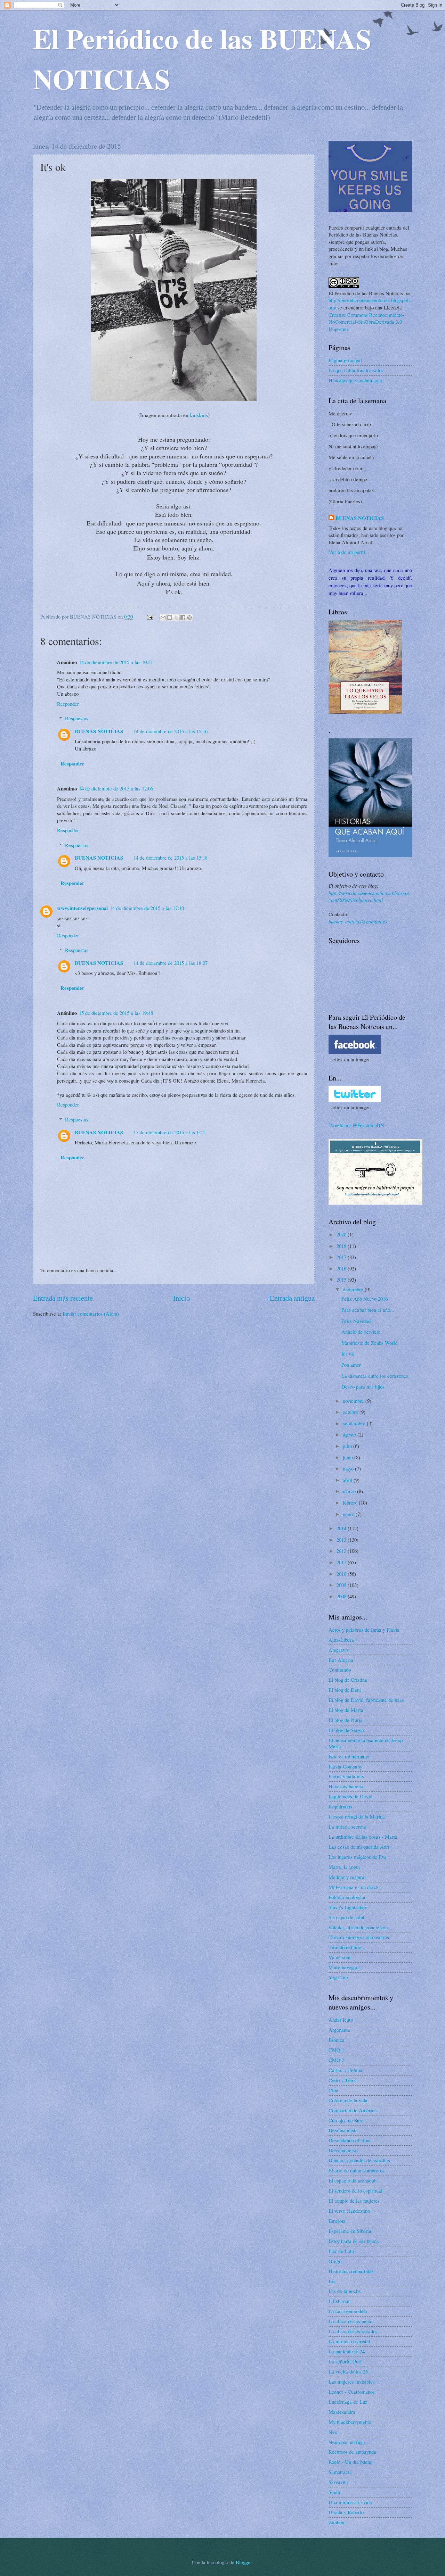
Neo (333, 2432)
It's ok (348, 1353)
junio (349, 1457)
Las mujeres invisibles (352, 2382)
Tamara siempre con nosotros (359, 1937)
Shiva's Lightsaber (347, 1907)
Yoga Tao (338, 1977)
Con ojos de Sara (346, 2120)
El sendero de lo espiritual (355, 2190)
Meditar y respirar (347, 1877)
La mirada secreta (347, 1827)
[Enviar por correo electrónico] (163, 618)
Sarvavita (338, 2482)
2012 (342, 1551)
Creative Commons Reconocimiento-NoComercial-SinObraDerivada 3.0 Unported (366, 322)
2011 (342, 1562)
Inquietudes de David (350, 1796)
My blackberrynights (350, 2422)
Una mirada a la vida (350, 2502)
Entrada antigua (292, 1298)
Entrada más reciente (63, 1298)
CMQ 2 (336, 2060)
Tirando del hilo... (347, 1947)
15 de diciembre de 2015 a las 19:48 (116, 1013)
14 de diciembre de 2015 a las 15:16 (171, 731)
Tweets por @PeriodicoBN (356, 1125)
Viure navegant (344, 1967)
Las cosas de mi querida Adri (359, 1847)
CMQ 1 (336, 2050)
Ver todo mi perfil (347, 552)
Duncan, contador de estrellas (359, 2160)
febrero (351, 1502)
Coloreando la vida (348, 2100)
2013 (342, 1540)
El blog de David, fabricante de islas (366, 1700)
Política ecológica (347, 1897)
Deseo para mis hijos (363, 1386)
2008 (342, 1596)
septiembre (355, 1423)
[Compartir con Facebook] (183, 618)
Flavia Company (345, 1766)
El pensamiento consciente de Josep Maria (366, 1743)
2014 (342, 1528)
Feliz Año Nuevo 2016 (365, 1299)
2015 (342, 1279)
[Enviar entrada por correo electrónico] (149, 616)
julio (348, 1446)
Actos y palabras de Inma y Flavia (364, 1630)
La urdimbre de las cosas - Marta (363, 1837)
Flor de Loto (341, 2251)
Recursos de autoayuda (352, 2452)
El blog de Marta (346, 1710)
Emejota (337, 2221)
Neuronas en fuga (347, 2442)
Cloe (333, 2090)
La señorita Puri (345, 2361)
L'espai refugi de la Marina (357, 1816)
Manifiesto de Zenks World (369, 1343)
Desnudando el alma (350, 2140)
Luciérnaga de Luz (348, 2402)
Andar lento (341, 2020)
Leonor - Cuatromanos (352, 2392)
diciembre (354, 1289)
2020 (342, 1234)
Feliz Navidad (356, 1321)
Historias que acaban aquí (355, 380)
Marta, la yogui (344, 1867)
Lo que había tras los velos (356, 370)
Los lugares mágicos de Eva (358, 1857)
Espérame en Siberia (350, 2231)
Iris (332, 2281)
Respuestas (77, 718)
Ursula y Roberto (346, 2512)
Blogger (244, 2562)
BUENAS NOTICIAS (99, 731)
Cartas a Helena (345, 2070)
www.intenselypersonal (82, 908)
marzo (350, 1491)
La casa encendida (348, 2311)
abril (348, 1480)
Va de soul (339, 1957)
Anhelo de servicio (361, 1332)
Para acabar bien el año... (368, 1310)
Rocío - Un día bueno (350, 2462)
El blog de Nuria (346, 1720)
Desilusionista (343, 2130)
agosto (350, 1434)
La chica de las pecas (351, 2321)
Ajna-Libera (341, 1640)
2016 (342, 1268)
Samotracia (340, 2472)
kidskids (199, 415)
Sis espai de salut (346, 1917)
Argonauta (339, 2030)
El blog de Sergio (346, 1730)
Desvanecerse (343, 2150)
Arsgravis (339, 1650)
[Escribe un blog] (170, 618)
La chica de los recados (353, 2331)
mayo (349, 1468)
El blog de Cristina (348, 1680)
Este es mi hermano (349, 1756)
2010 (342, 1574)
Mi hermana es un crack (354, 1887)
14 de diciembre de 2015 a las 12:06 (116, 788)
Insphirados (340, 1806)
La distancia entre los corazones (375, 1376)
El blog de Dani (345, 1690)
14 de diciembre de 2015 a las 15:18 (171, 858)
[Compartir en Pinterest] (189, 618)
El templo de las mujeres (354, 2201)
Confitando (340, 1670)
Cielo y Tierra (343, 2080)
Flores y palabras (346, 1776)
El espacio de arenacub (353, 2180)
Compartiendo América (353, 2110)
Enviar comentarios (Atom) (91, 1314)
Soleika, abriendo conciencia (358, 1927)
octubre (351, 1412)
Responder (68, 704)
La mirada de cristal (349, 2341)
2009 (342, 1585)
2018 (342, 1246)
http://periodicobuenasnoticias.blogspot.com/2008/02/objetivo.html (369, 897)
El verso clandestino (349, 2211)
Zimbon (336, 2522)
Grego (335, 2261)
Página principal (345, 360)
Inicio (181, 1298)
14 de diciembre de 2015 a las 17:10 (147, 908)
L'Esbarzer (340, 2301)
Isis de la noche (345, 2291)
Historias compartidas (351, 2271)
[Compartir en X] (176, 618)
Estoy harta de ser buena (354, 2241)
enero (349, 1514)
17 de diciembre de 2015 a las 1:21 (169, 1132)
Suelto (335, 2492)
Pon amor (351, 1365)
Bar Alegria (341, 1660)
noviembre (354, 1401)
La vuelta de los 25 (348, 2371)
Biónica (337, 2040)
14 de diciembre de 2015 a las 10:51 (116, 662)
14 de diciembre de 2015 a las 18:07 (171, 963)
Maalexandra (342, 2412)
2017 (342, 1257)
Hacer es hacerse (347, 1786)
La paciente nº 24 (347, 2351)
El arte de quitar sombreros (357, 2170)
